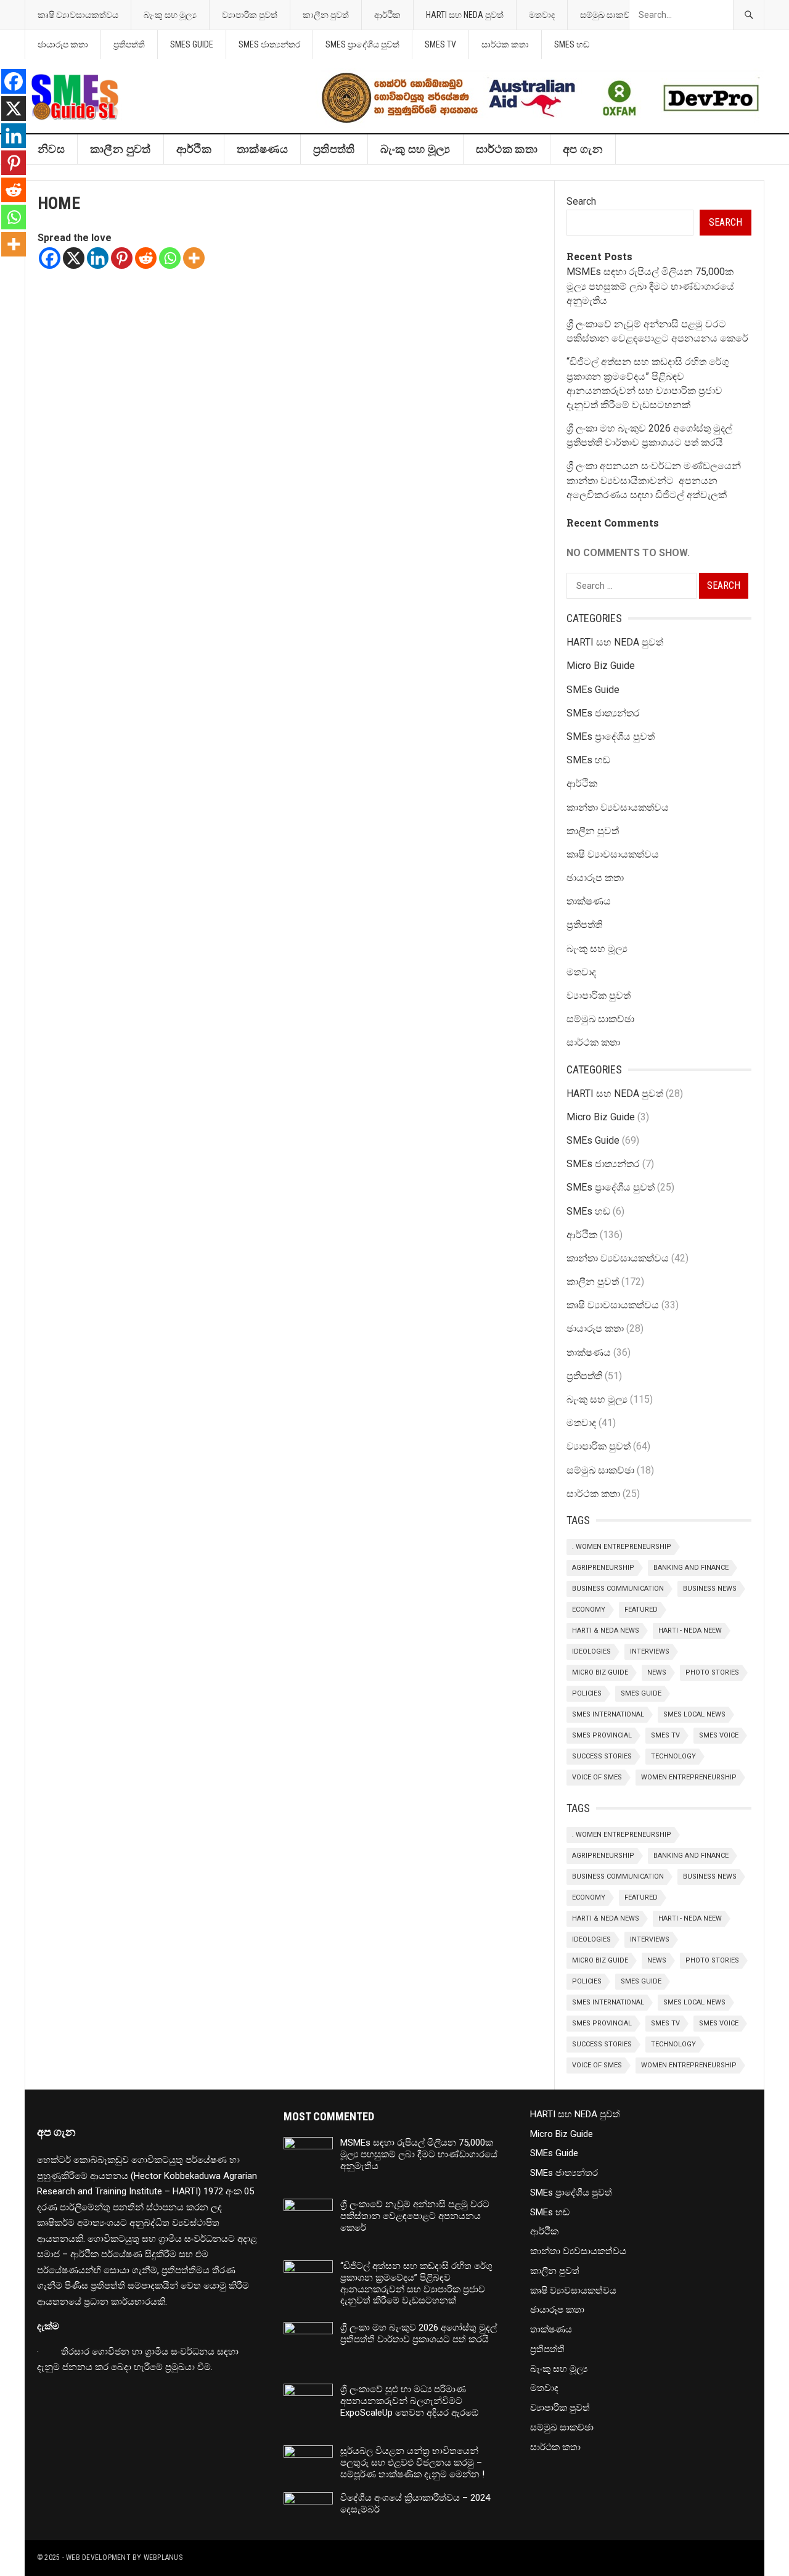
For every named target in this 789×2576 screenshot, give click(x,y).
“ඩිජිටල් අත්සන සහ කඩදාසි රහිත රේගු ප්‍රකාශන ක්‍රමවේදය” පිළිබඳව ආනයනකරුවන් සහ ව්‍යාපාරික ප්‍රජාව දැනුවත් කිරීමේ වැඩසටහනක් (416, 2283)
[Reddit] (146, 258)
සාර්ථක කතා (505, 44)
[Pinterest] (122, 258)
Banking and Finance (691, 1568)
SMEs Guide (192, 44)
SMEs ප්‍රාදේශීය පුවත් (362, 44)
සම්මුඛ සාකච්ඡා (609, 15)
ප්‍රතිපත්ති (129, 44)
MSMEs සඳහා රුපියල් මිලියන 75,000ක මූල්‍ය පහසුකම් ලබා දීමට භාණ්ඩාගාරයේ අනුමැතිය (650, 286)
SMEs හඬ (572, 44)
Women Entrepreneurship (689, 1777)
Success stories (602, 1756)
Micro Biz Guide (601, 666)
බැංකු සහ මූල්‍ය (170, 15)
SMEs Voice (719, 1735)
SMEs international (608, 1714)
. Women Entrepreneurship (622, 1547)
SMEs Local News (694, 1714)
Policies (587, 1693)
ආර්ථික (387, 15)
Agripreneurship (603, 1568)
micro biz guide (600, 1672)
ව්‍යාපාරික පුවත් (250, 15)
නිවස (51, 149)
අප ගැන (583, 149)
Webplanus (163, 2558)
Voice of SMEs (597, 1777)
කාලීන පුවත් (326, 15)
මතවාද (542, 15)
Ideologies (591, 1651)
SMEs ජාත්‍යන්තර (269, 44)
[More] (194, 258)
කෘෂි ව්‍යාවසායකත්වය (78, 15)
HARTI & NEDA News (606, 1631)
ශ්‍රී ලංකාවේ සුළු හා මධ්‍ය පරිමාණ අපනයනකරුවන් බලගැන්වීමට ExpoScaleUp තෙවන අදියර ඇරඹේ (409, 2401)
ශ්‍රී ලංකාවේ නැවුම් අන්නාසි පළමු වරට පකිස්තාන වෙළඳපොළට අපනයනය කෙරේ (415, 2216)
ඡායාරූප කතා (63, 44)
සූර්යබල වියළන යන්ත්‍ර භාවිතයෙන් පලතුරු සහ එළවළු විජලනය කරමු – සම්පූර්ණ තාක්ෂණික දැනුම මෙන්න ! (412, 2463)
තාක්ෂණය (262, 149)
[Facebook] (50, 258)
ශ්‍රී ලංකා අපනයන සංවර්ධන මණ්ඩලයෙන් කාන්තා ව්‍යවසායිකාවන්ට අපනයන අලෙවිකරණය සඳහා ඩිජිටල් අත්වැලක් (654, 480)
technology (673, 1756)
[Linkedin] (98, 258)
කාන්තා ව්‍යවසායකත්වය (618, 807)
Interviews (650, 1651)
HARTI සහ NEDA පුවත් (465, 15)
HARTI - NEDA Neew (690, 1631)
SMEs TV (440, 44)
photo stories (712, 1672)
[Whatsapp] (170, 258)
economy (589, 1610)
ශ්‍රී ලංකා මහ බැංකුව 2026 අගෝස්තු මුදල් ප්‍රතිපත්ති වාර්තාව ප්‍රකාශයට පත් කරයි (419, 2333)
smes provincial (602, 1735)
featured (641, 1610)
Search (581, 201)
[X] (74, 258)
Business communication (618, 1589)
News (657, 1672)
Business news (710, 1589)
